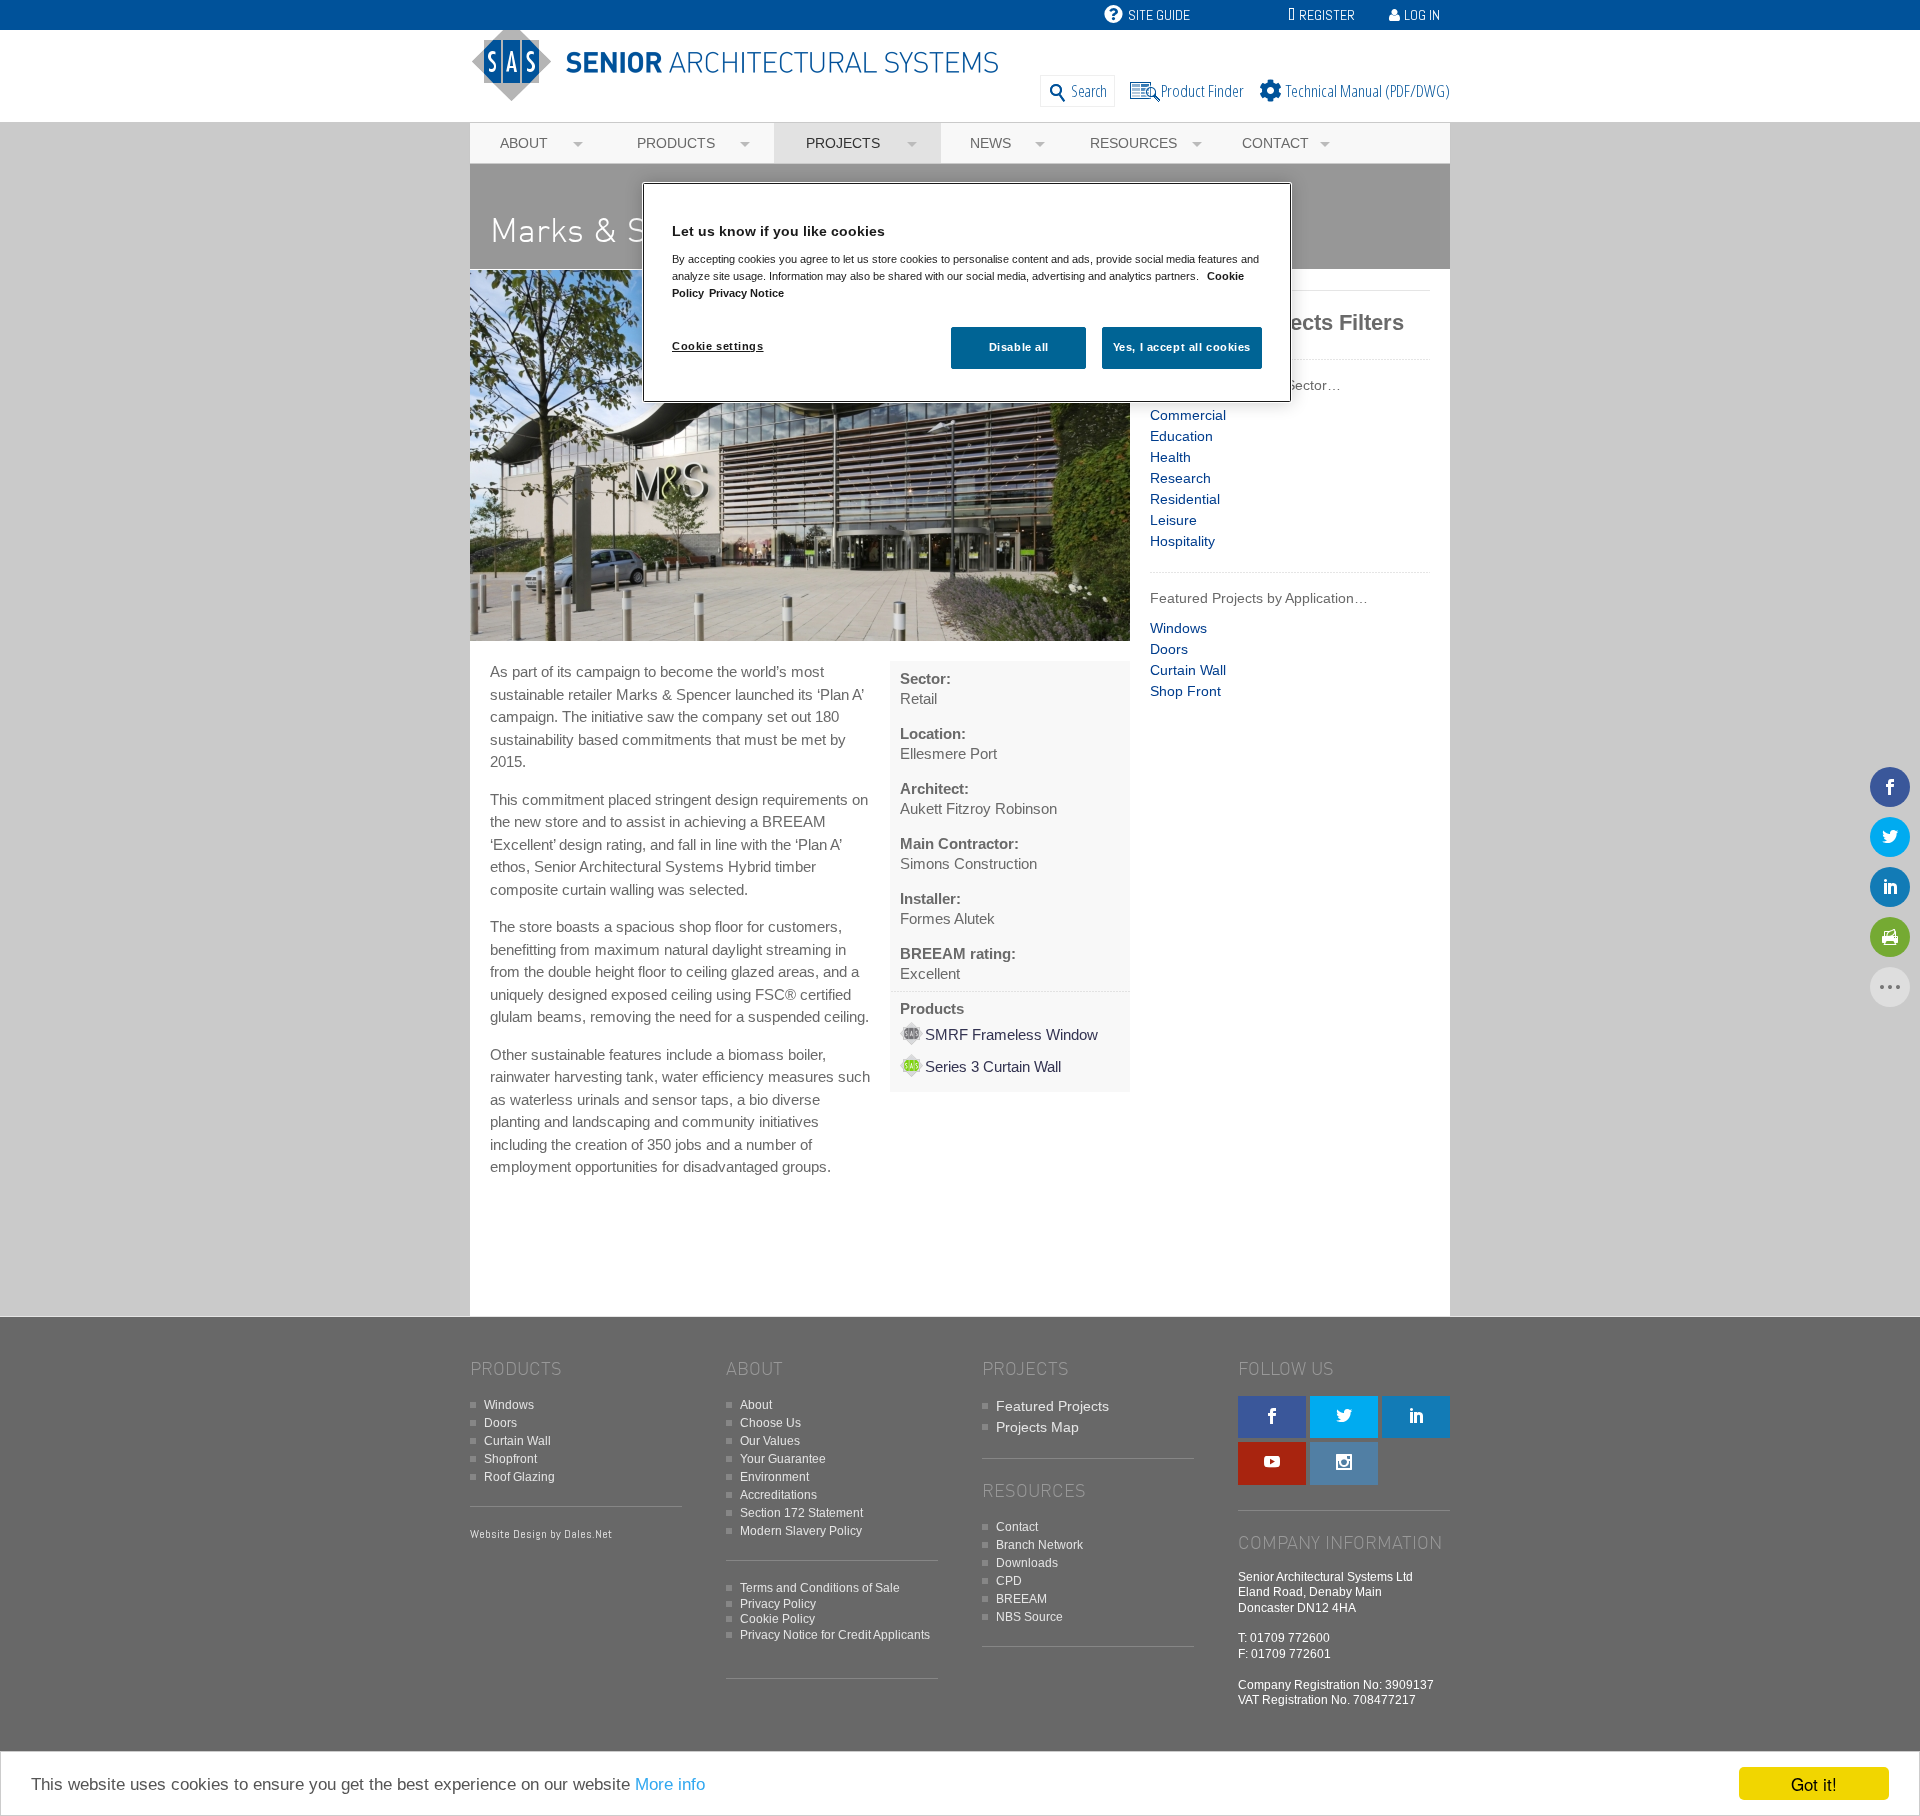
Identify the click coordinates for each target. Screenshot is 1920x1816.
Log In (1422, 15)
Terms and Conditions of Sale (820, 1588)
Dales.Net (588, 1534)
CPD (1009, 1581)
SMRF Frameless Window (1011, 1034)
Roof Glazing (519, 1477)
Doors (1169, 649)
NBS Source (1029, 1617)
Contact (1275, 143)
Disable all (1019, 347)
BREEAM (1021, 1599)
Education (1181, 436)
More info (670, 1784)
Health (1170, 457)
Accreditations (778, 1495)
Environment (774, 1477)
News (990, 143)
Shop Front (1185, 691)
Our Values (770, 1441)
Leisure (1173, 520)
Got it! (1814, 1783)
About (524, 143)
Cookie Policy (777, 1619)
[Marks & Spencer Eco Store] (800, 641)
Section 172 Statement (801, 1513)
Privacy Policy (778, 1604)
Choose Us (770, 1423)
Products (676, 143)
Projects (843, 143)
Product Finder (1202, 90)
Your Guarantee (783, 1459)
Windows (1178, 628)
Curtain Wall (1188, 670)
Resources (1133, 143)
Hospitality (1182, 541)
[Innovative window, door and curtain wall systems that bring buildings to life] (742, 92)
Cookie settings (718, 346)
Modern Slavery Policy (801, 1531)
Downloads (1027, 1563)
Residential (1185, 499)
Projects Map (1037, 1427)
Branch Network (1039, 1545)
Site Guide (1159, 15)
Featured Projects (1052, 1406)
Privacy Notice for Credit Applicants (835, 1635)
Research (1180, 478)
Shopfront (510, 1459)
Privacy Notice (746, 293)
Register (1327, 15)
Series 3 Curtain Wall (993, 1066)
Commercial (1188, 415)
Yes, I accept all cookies (1182, 347)
